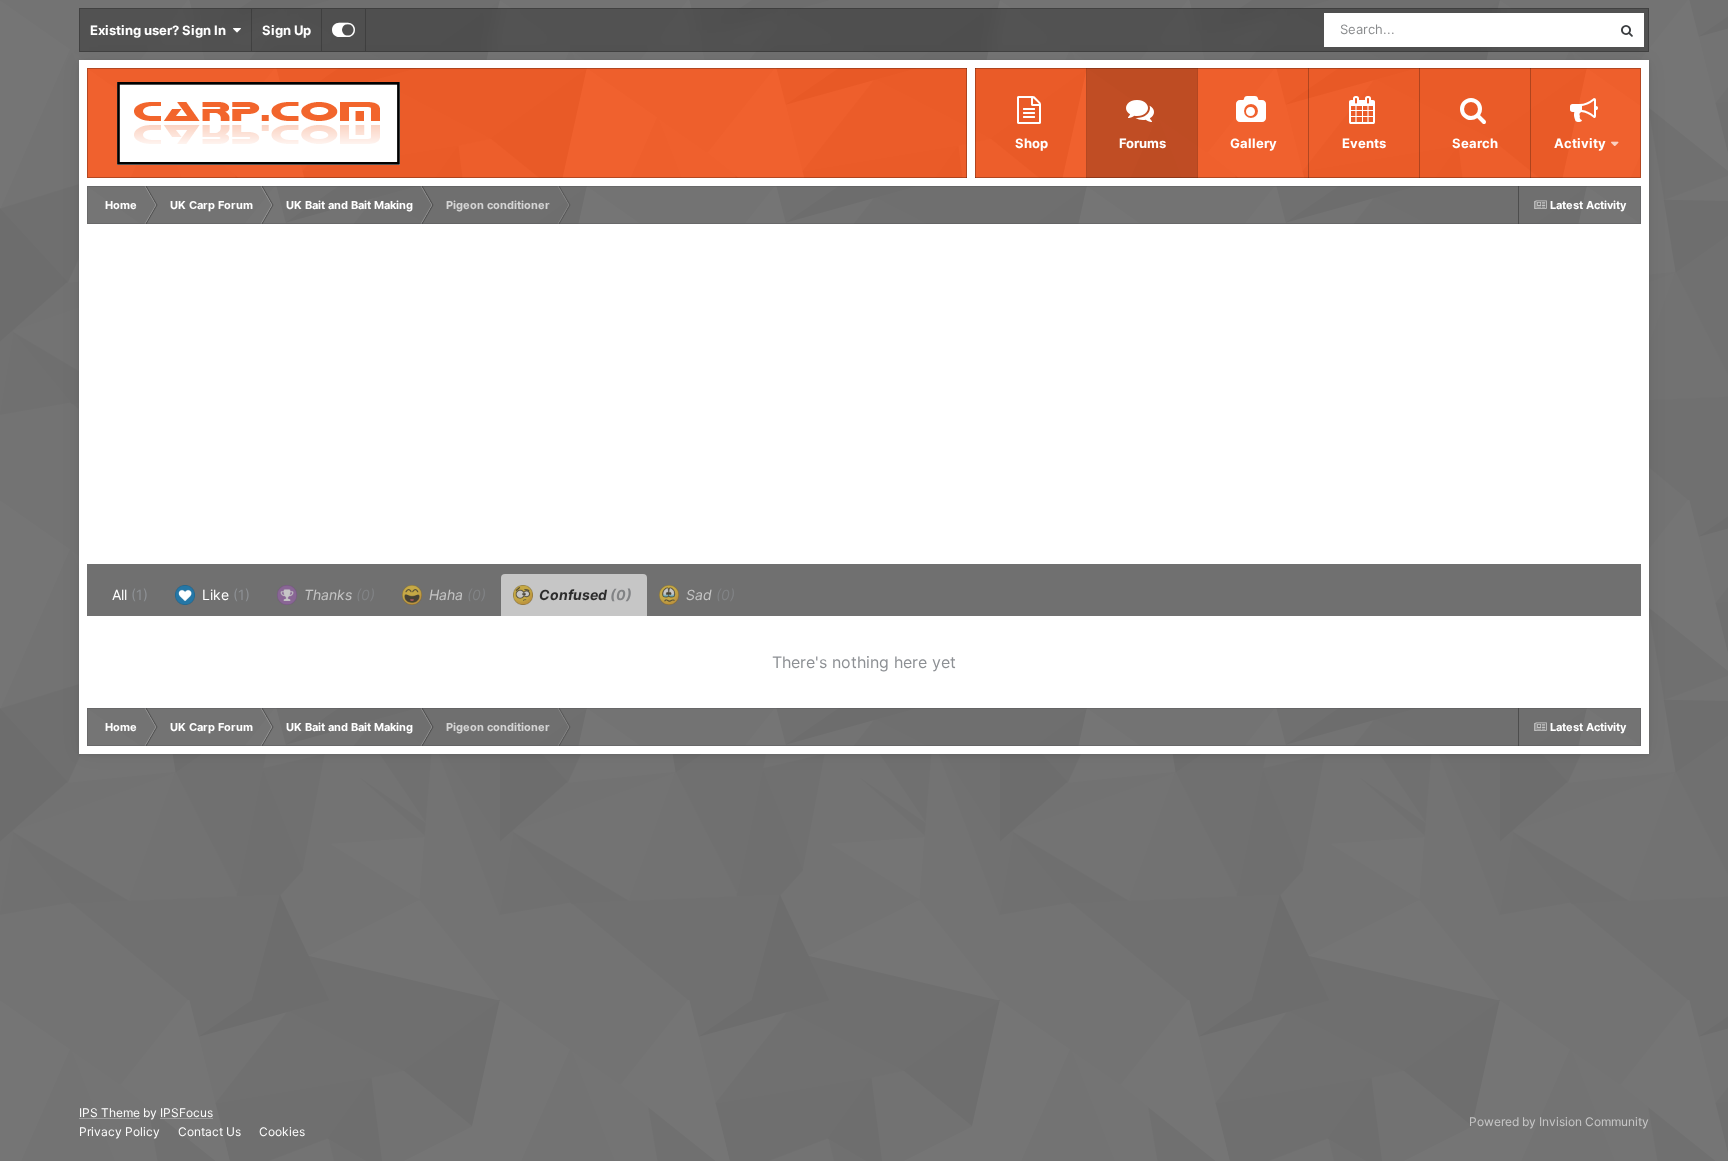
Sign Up (286, 30)
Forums (1142, 143)
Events (1364, 143)
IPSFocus (186, 1112)
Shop (1031, 143)
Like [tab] (224, 594)
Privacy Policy (119, 1131)
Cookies (282, 1131)
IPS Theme (109, 1112)
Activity (1580, 143)
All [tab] (130, 594)
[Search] (1627, 30)
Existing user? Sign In (161, 30)
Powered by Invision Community (1559, 1121)
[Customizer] (343, 30)
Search (1475, 143)
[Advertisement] (456, 399)
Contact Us (209, 1131)
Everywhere (1549, 29)
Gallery (1253, 143)
